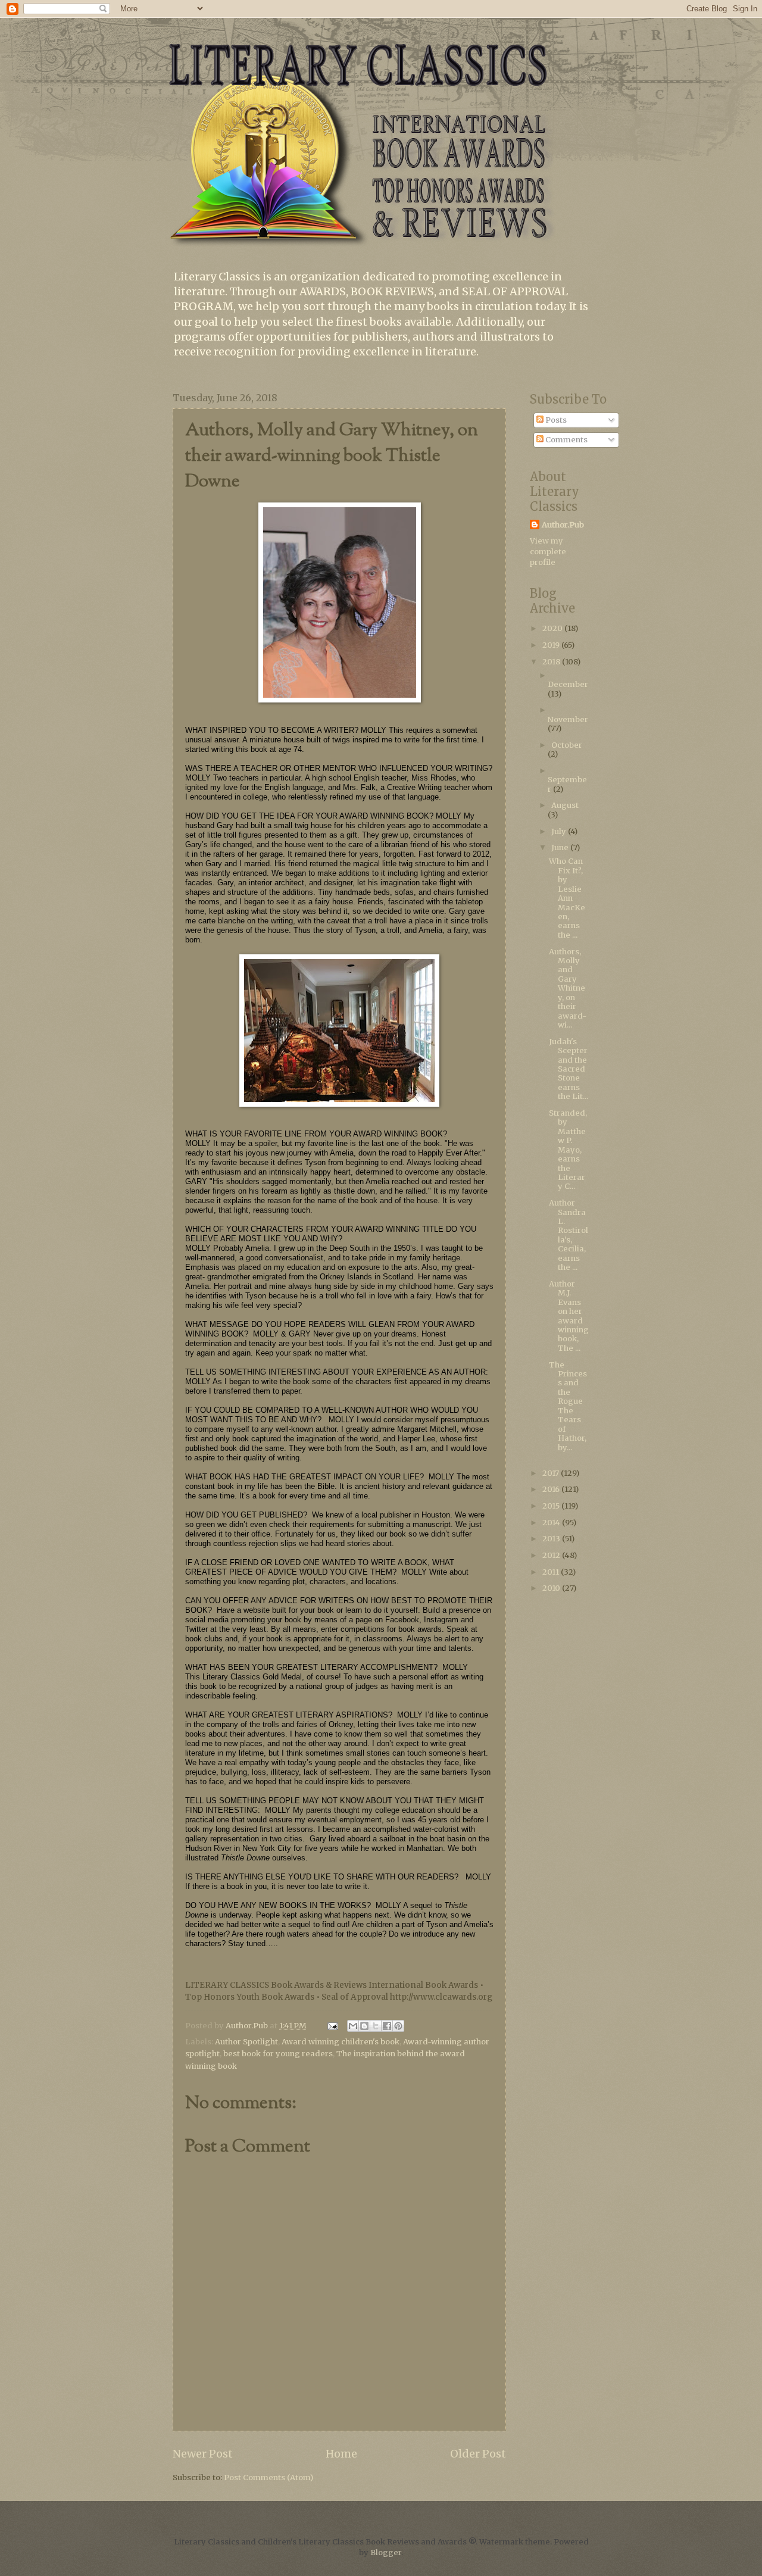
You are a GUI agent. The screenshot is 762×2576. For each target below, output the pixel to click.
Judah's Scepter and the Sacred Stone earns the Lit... (569, 1069)
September (567, 784)
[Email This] (353, 2026)
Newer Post (203, 2454)
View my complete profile (548, 552)
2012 (552, 1555)
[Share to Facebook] (387, 2026)
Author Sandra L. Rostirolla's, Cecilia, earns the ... (569, 1235)
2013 (552, 1539)
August (565, 805)
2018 (552, 662)
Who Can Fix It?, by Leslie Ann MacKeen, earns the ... (567, 898)
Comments (566, 440)
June (561, 847)
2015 (552, 1506)
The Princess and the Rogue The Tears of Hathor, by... (568, 1406)
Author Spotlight (246, 2042)
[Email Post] (332, 2026)
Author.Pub (563, 525)
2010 (552, 1588)
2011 (552, 1572)
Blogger (386, 2552)
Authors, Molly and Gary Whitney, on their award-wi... (568, 989)
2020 (553, 628)
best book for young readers (278, 2054)
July (560, 831)
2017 (552, 1473)
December (568, 684)
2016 (552, 1489)
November (568, 719)
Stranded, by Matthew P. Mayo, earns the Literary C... (568, 1150)
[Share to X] (376, 2026)
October (567, 745)
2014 (552, 1523)
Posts (555, 420)
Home (341, 2454)
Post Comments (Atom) (268, 2477)
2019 (552, 645)
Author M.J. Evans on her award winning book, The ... (569, 1316)
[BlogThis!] (364, 2026)
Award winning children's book (341, 2042)
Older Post (478, 2454)
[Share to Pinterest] (398, 2026)
